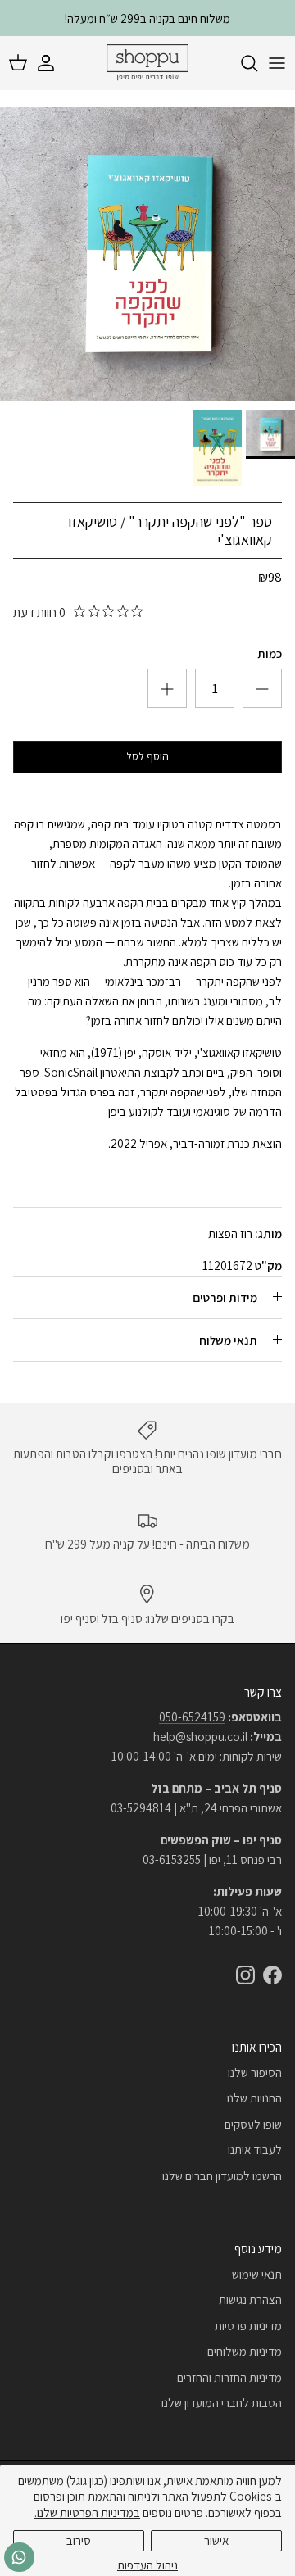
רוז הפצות (230, 1234)
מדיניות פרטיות (248, 2326)
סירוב (79, 2540)
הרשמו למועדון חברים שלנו (222, 2176)
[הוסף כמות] (262, 688)
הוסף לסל (147, 756)
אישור (216, 2540)
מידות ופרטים (225, 1297)
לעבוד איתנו (255, 2150)
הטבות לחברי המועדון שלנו (222, 2403)
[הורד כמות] (167, 688)
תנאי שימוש (257, 2274)
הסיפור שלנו (255, 2073)
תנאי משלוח (228, 1340)
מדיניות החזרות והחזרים (229, 2377)
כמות (270, 653)
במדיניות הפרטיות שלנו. (87, 2513)
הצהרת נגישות (250, 2299)
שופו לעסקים (253, 2124)
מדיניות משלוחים (245, 2351)
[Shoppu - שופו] (147, 63)
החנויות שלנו (254, 2098)
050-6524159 (192, 1717)
